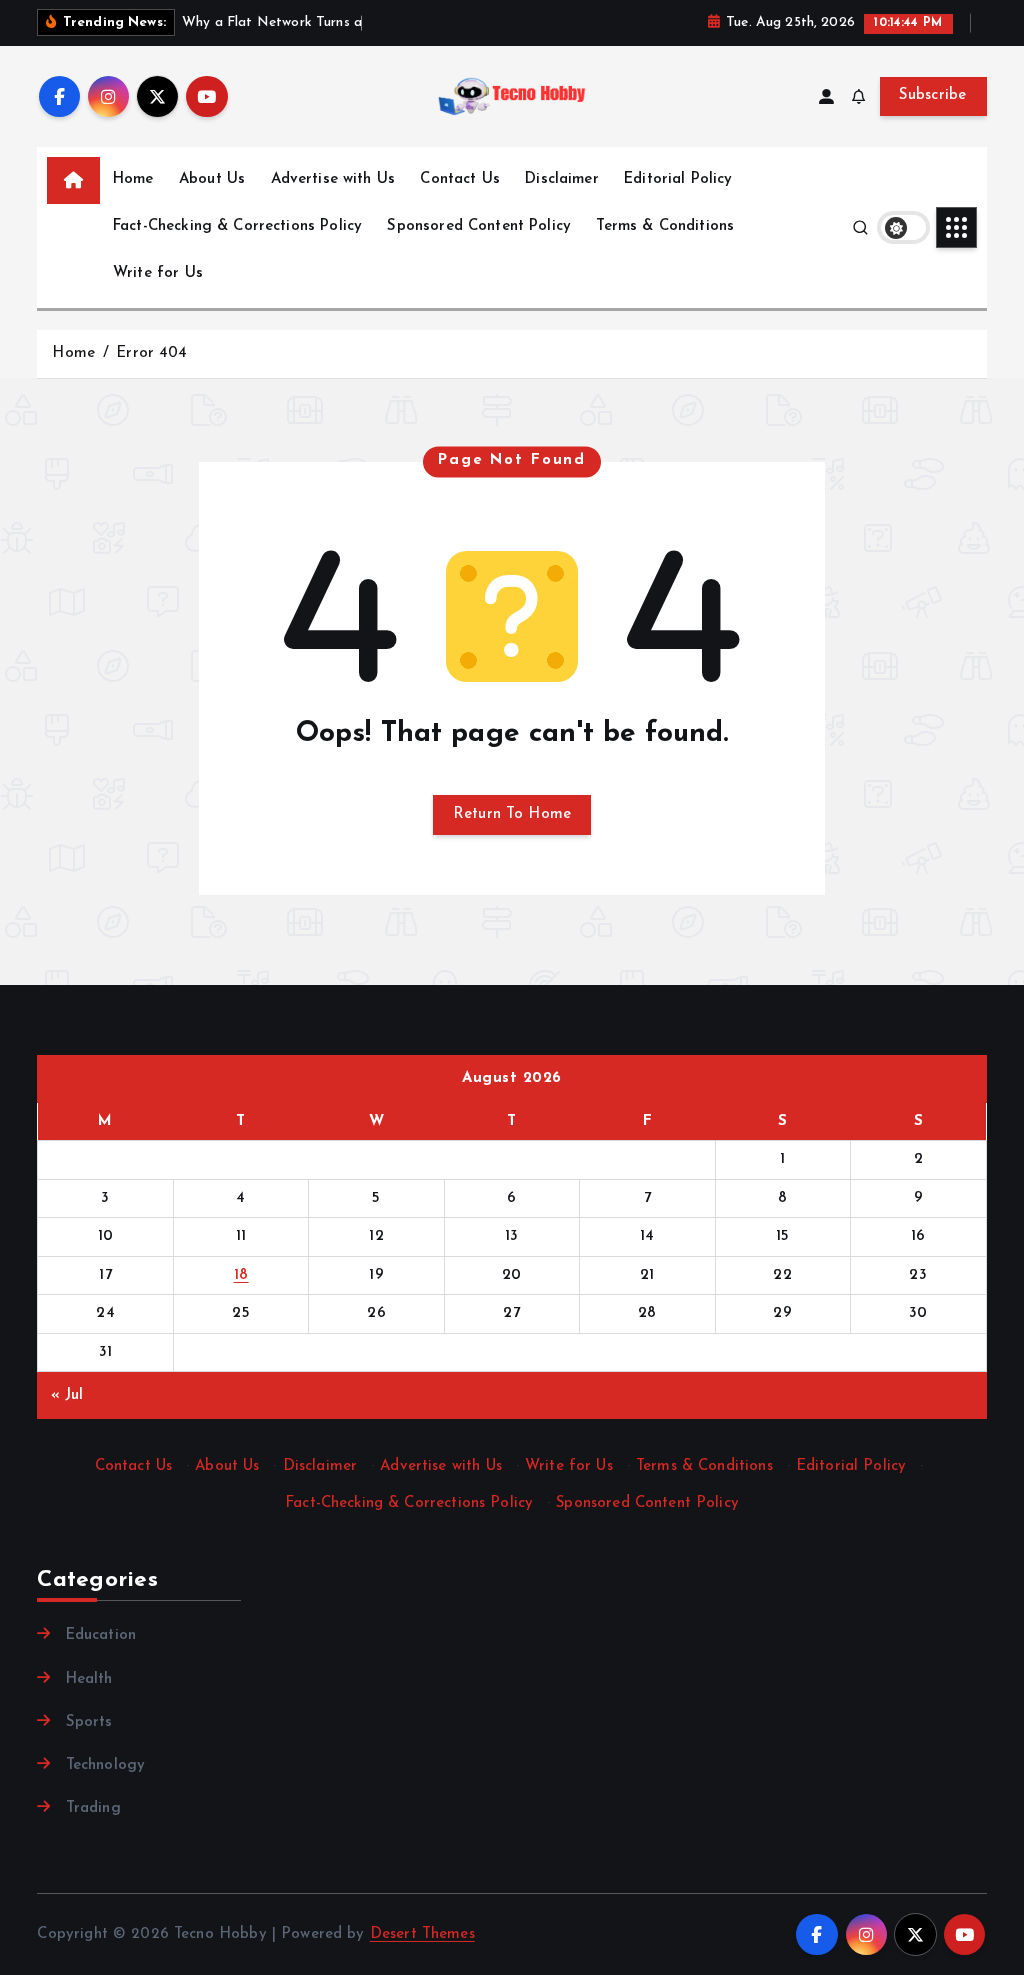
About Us (212, 179)
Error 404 (151, 353)
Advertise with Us (333, 179)
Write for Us (158, 273)
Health (89, 1679)
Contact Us (460, 179)
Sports (89, 1722)
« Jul (67, 1395)
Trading (93, 1808)
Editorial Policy (678, 179)
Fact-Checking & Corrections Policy (237, 226)
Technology (105, 1765)
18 (241, 1275)
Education (101, 1635)
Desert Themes (422, 1934)
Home (133, 179)
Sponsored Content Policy (479, 226)
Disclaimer (562, 179)
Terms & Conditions (665, 226)
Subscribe (933, 95)
